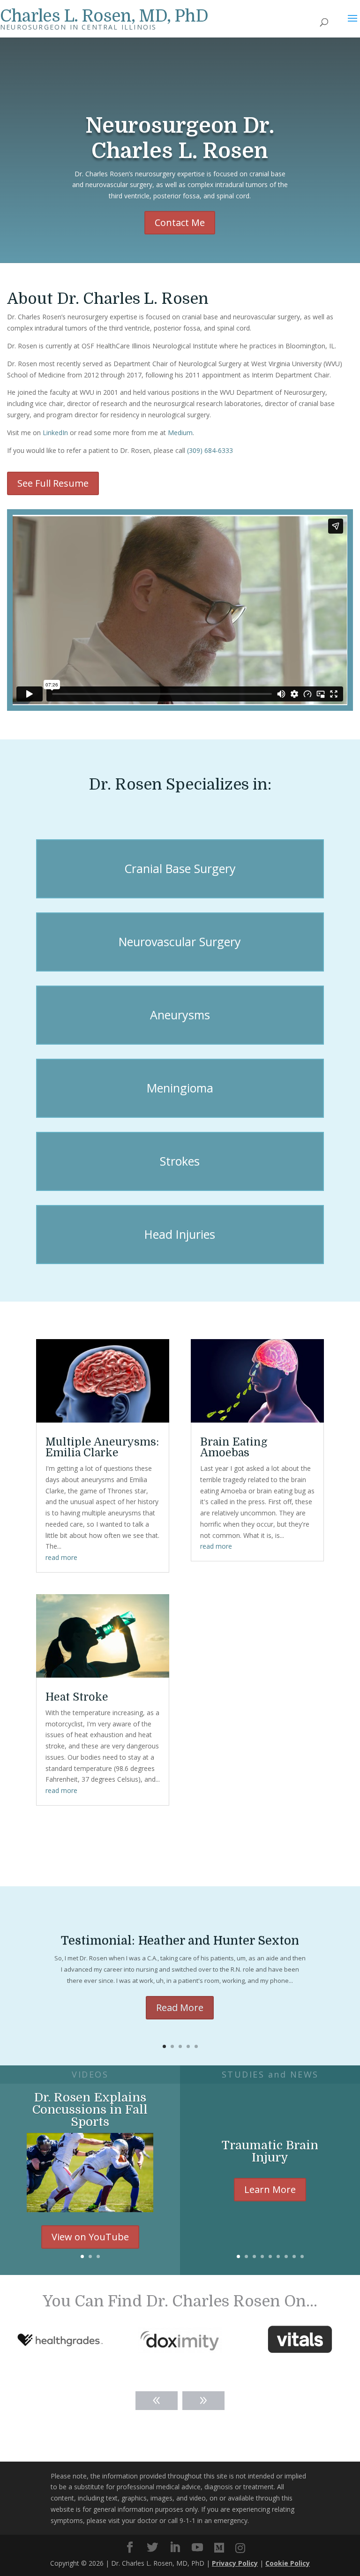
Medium (180, 433)
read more (61, 1557)
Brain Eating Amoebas (234, 1447)
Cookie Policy (288, 2563)
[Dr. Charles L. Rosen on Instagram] (240, 2548)
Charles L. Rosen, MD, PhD (104, 16)
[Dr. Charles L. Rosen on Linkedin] (175, 2548)
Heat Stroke (77, 1697)
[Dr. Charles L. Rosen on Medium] (219, 2548)
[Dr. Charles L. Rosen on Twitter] (152, 2548)
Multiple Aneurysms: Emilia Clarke (102, 1447)
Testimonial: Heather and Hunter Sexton (180, 1940)
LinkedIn (55, 433)
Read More (180, 2007)
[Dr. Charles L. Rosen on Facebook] (130, 2548)
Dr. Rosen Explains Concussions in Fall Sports (90, 2110)
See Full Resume (53, 483)
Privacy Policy (235, 2563)
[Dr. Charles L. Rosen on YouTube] (197, 2548)
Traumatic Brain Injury (270, 2151)
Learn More (270, 2189)
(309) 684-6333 (210, 450)
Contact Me (180, 222)
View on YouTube (90, 2237)
